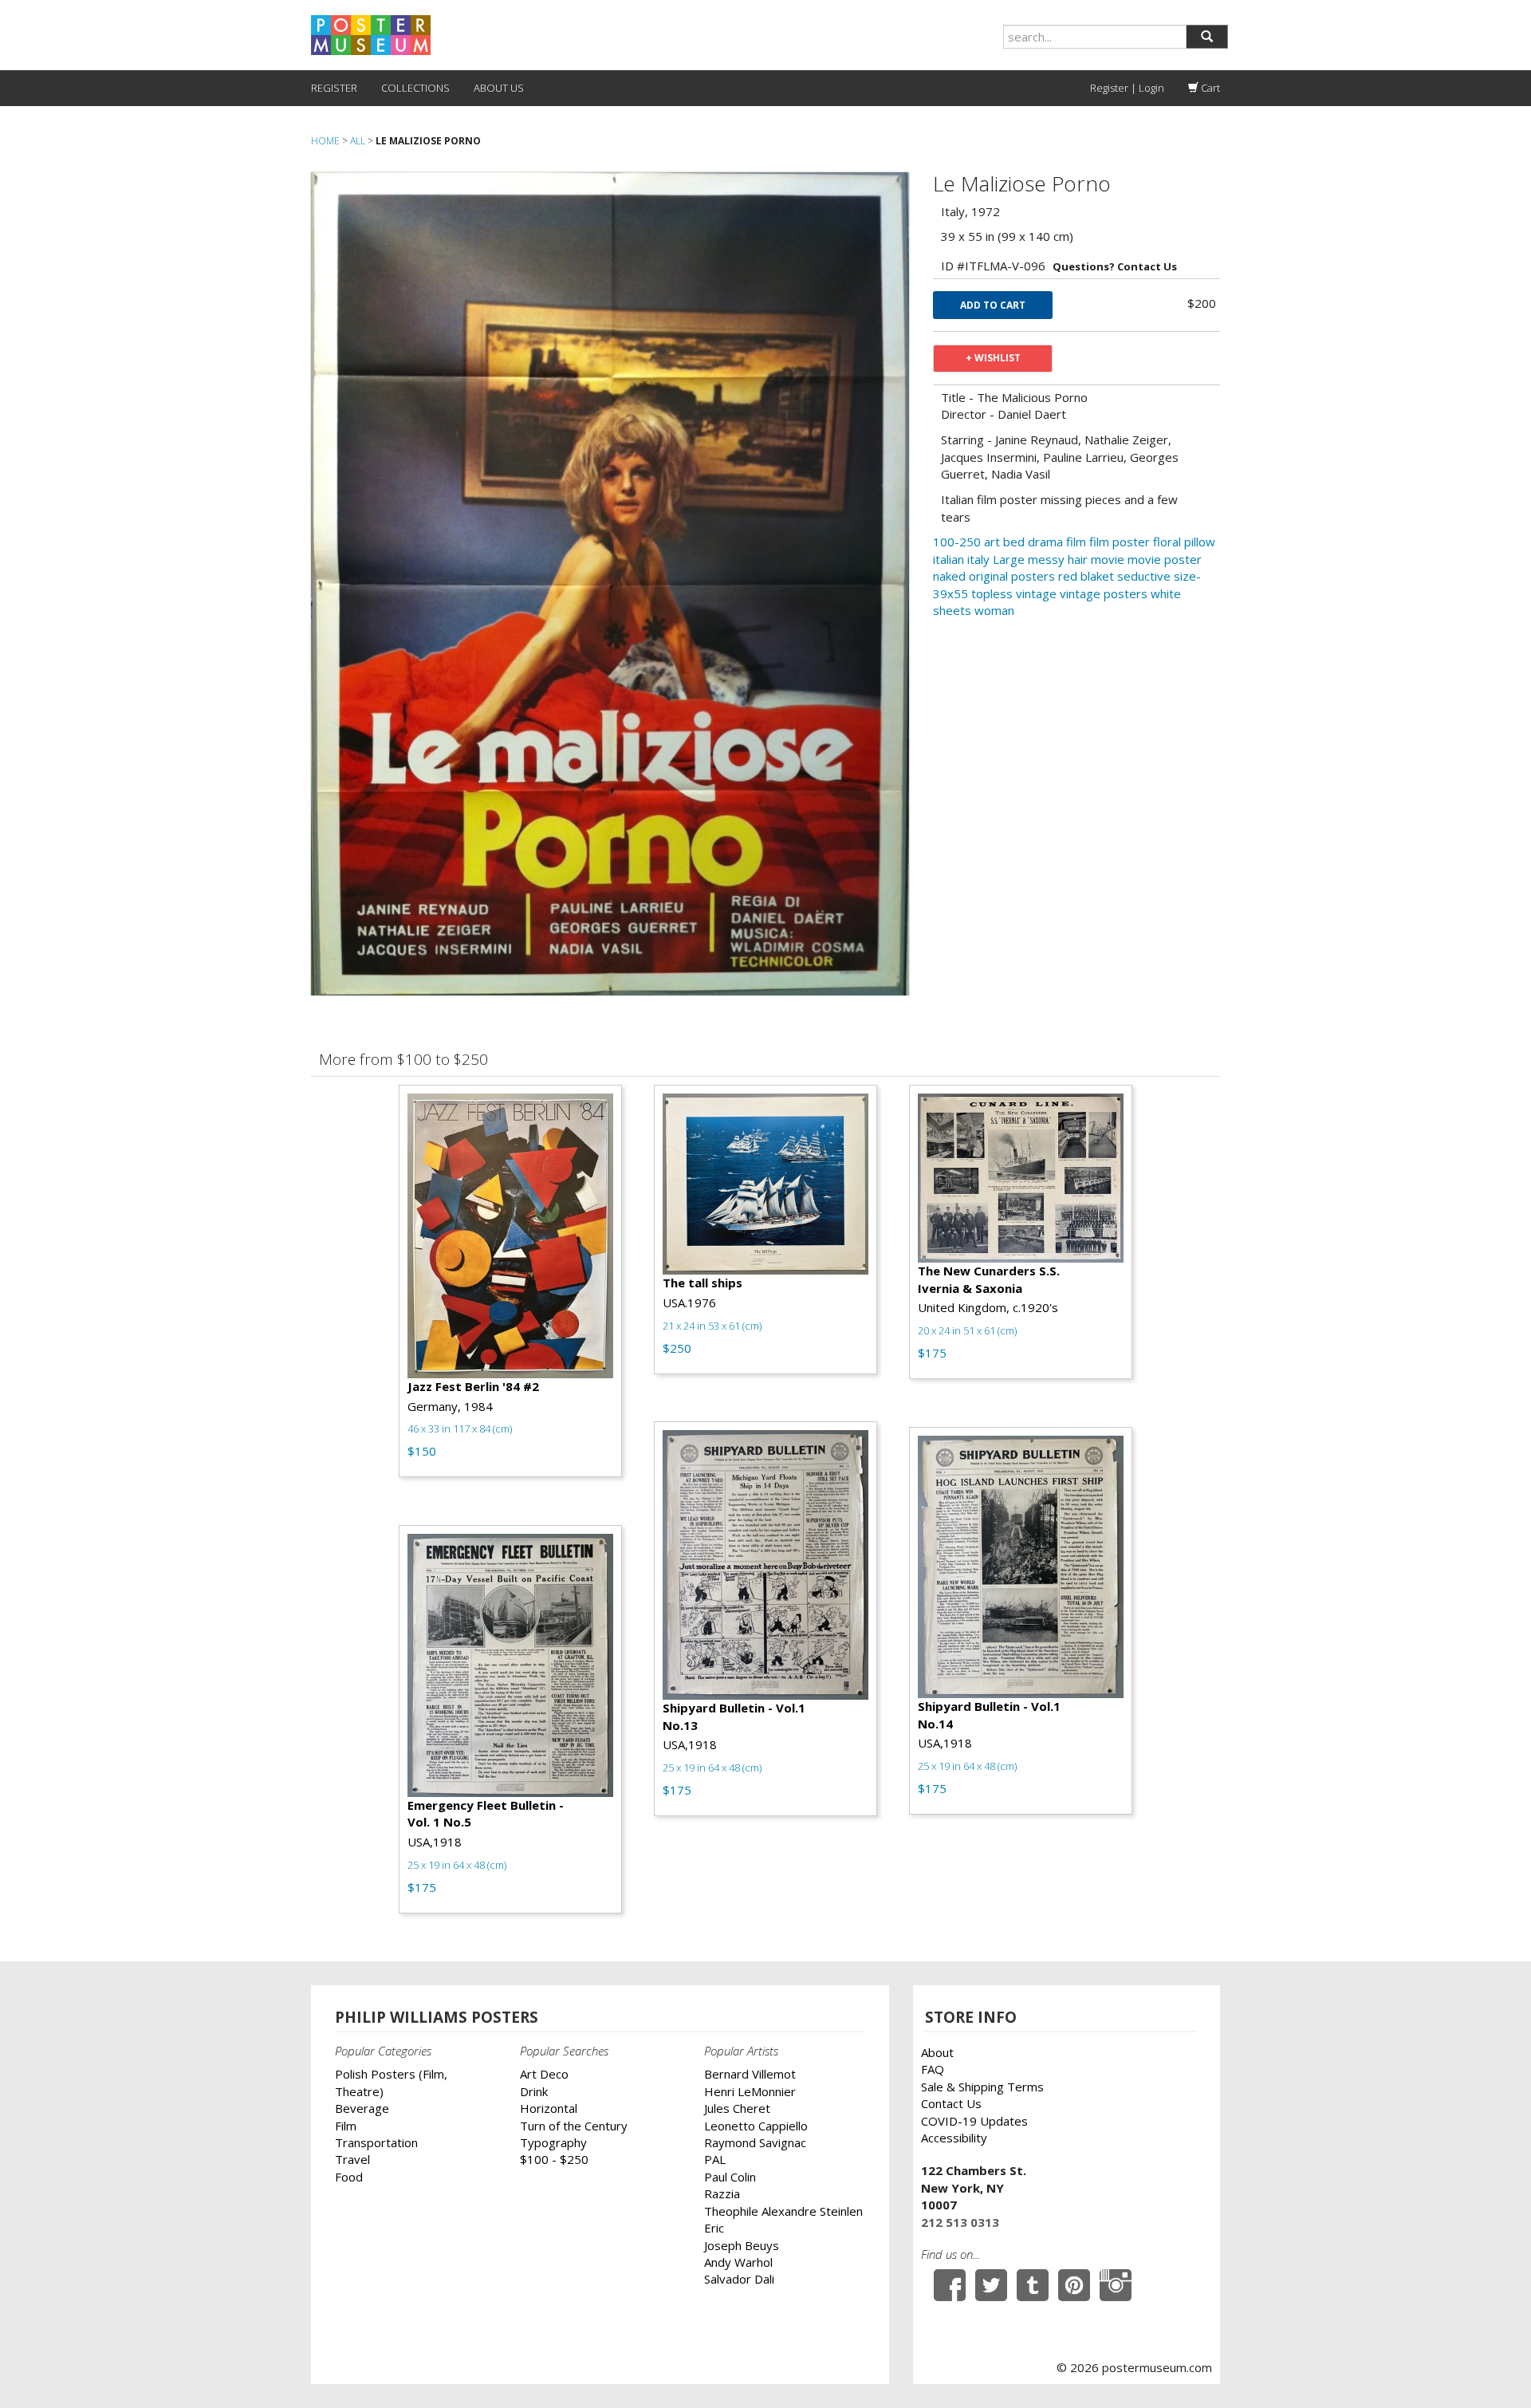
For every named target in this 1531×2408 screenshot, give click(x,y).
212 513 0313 (960, 2222)
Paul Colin (730, 2177)
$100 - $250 (554, 2159)
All (358, 141)
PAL (715, 2159)
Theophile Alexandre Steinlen (783, 2211)
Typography (553, 2142)
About (937, 2052)
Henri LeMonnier (750, 2091)
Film (346, 2126)
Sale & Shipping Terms (982, 2087)
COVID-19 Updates (974, 2121)
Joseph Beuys (742, 2245)
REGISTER (334, 88)
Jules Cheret (737, 2108)
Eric (714, 2228)
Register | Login (1127, 88)
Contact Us (951, 2103)
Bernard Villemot (750, 2074)
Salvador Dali (739, 2279)
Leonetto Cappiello (756, 2126)
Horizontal (549, 2108)
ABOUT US (499, 88)
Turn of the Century (574, 2126)
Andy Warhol (738, 2262)
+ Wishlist (993, 358)
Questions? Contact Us (1115, 266)
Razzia (722, 2193)
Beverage (362, 2108)
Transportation (376, 2142)
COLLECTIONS (415, 88)
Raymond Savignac (755, 2142)
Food (349, 2177)
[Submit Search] (1207, 37)
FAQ (933, 2069)
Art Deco (544, 2074)
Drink (534, 2091)
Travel (352, 2159)
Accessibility (954, 2138)
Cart (1209, 88)
